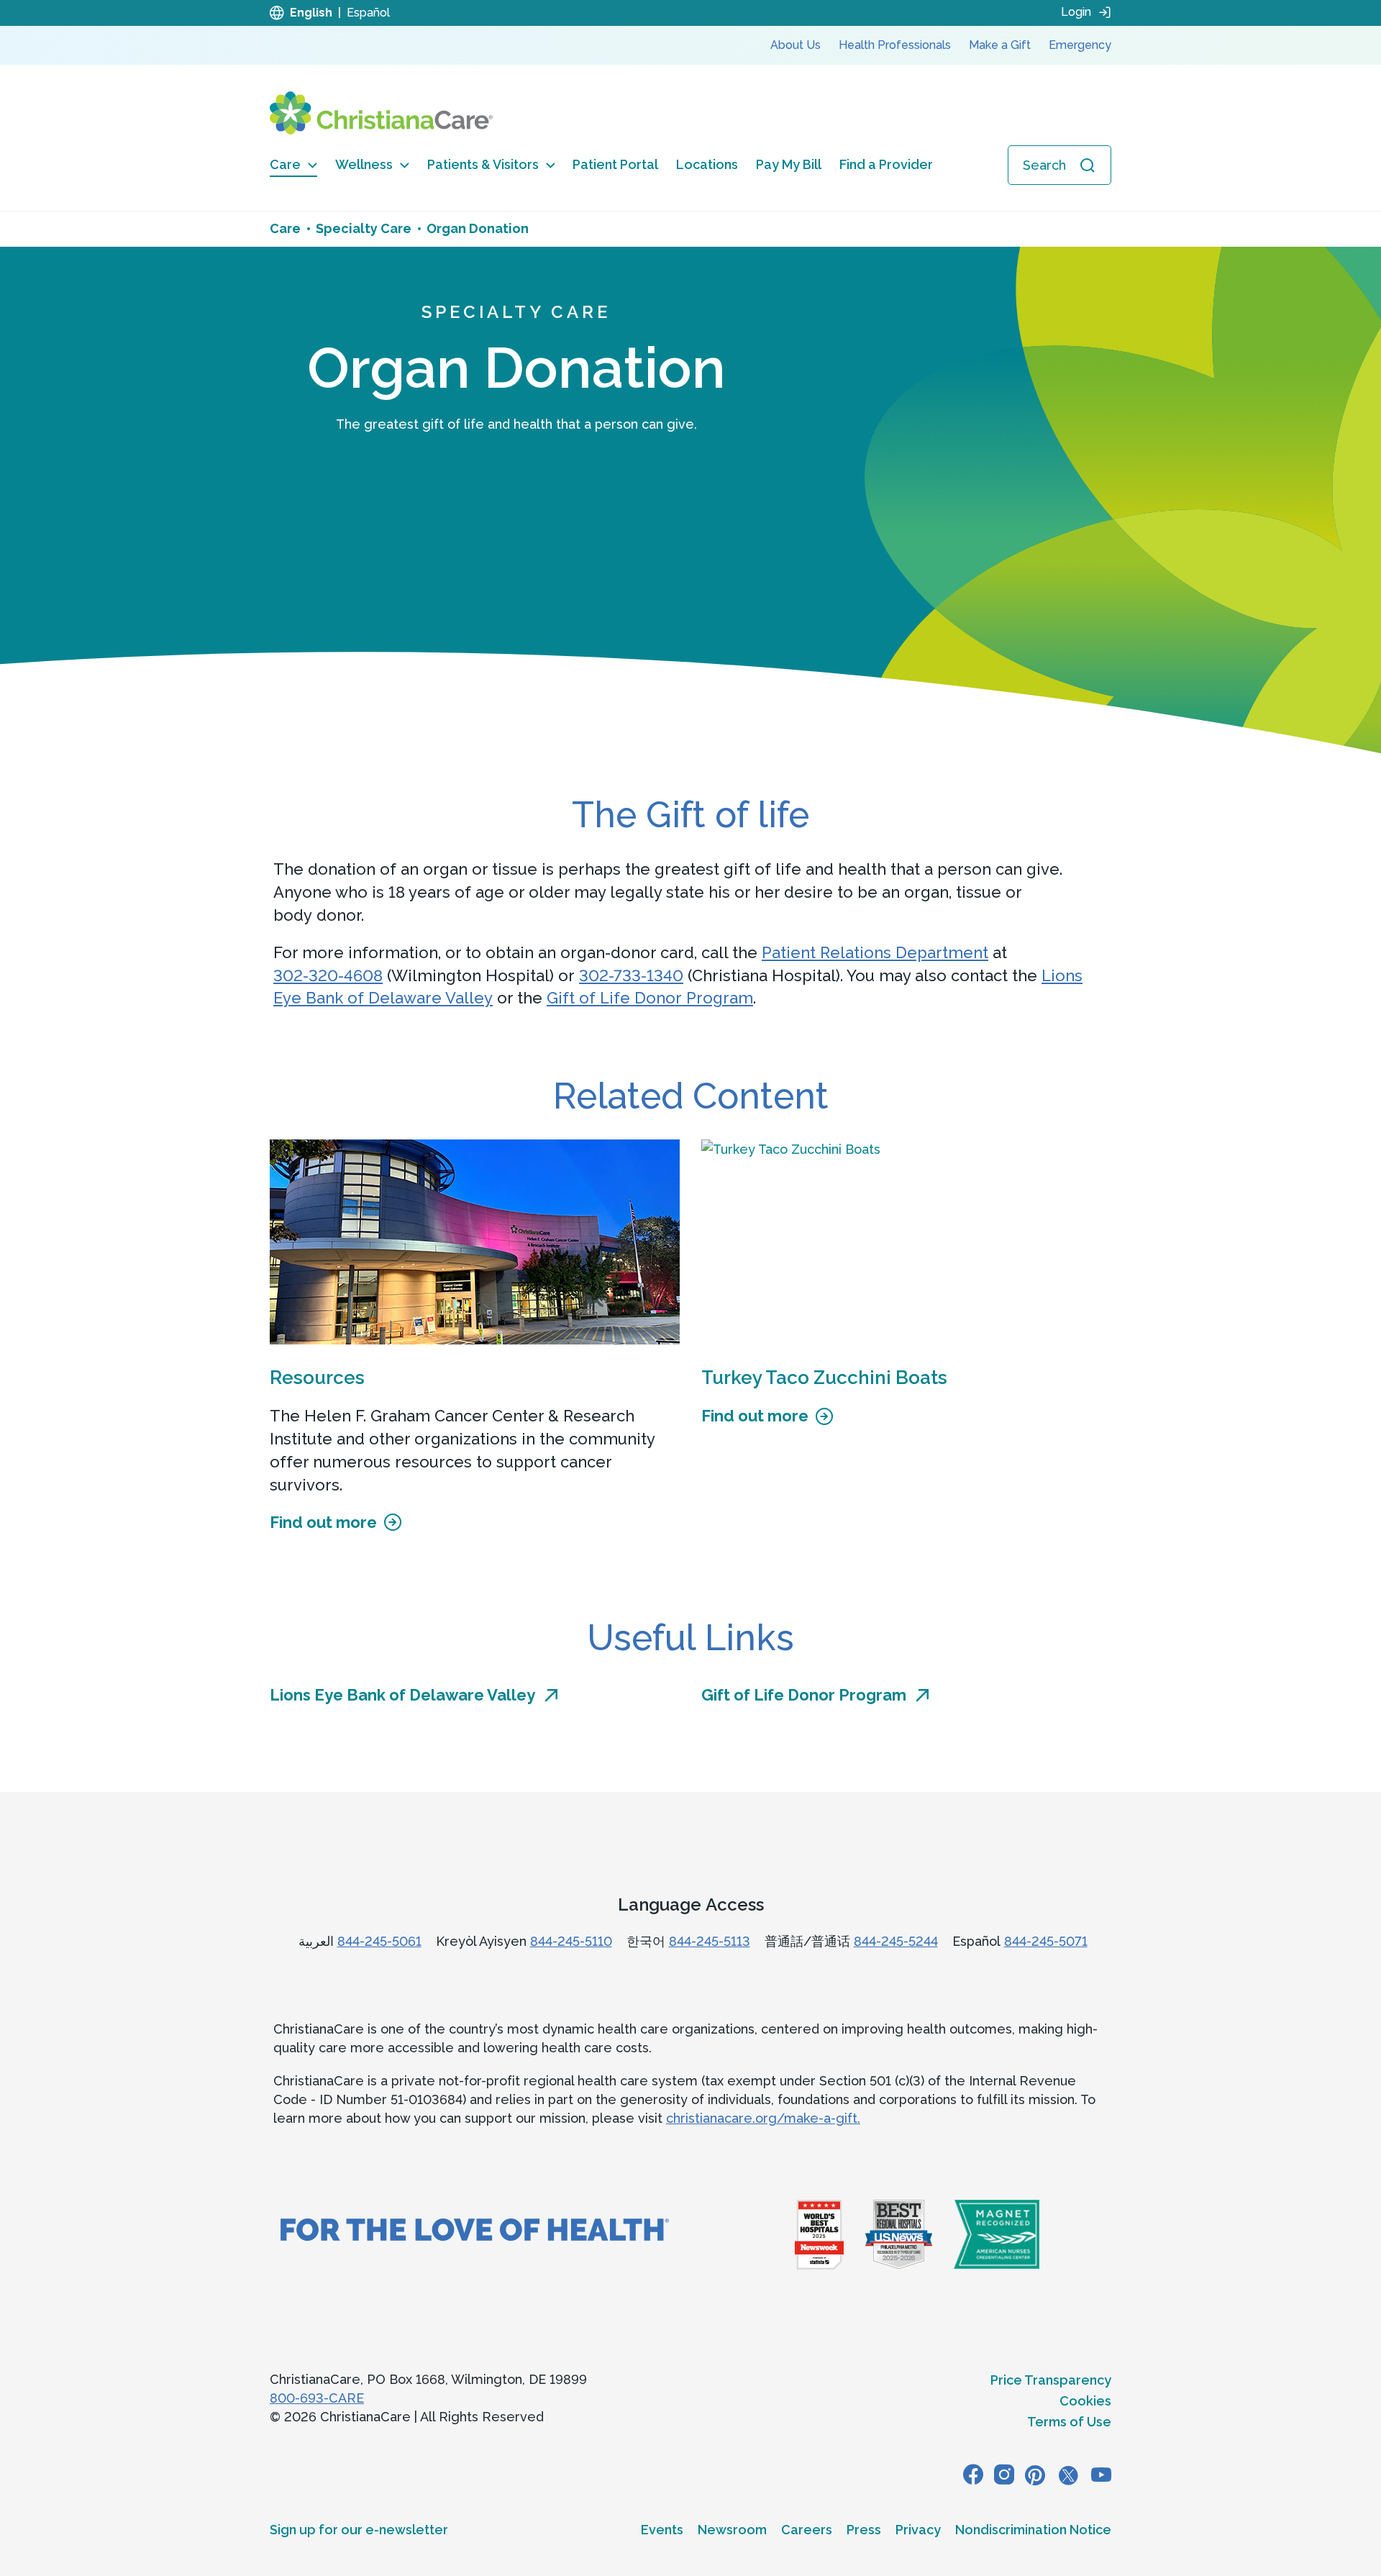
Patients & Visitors (483, 164)
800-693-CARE (317, 2398)
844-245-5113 (710, 1941)
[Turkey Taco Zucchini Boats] (906, 1242)
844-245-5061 (379, 1941)
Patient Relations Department (875, 952)
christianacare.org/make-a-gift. (763, 2118)
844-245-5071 (1046, 1941)
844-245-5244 (896, 1941)
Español (368, 13)
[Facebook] (973, 2475)
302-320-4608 (328, 975)
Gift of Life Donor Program (650, 998)
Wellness (364, 164)
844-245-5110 (571, 1941)
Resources (317, 1378)
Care (285, 164)
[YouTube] (1101, 2475)
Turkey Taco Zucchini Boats (824, 1378)
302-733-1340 (631, 975)
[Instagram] (1004, 2475)
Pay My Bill (789, 164)
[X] (1068, 2475)
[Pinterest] (1035, 2475)
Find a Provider (886, 164)
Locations (707, 164)
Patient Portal (615, 164)
